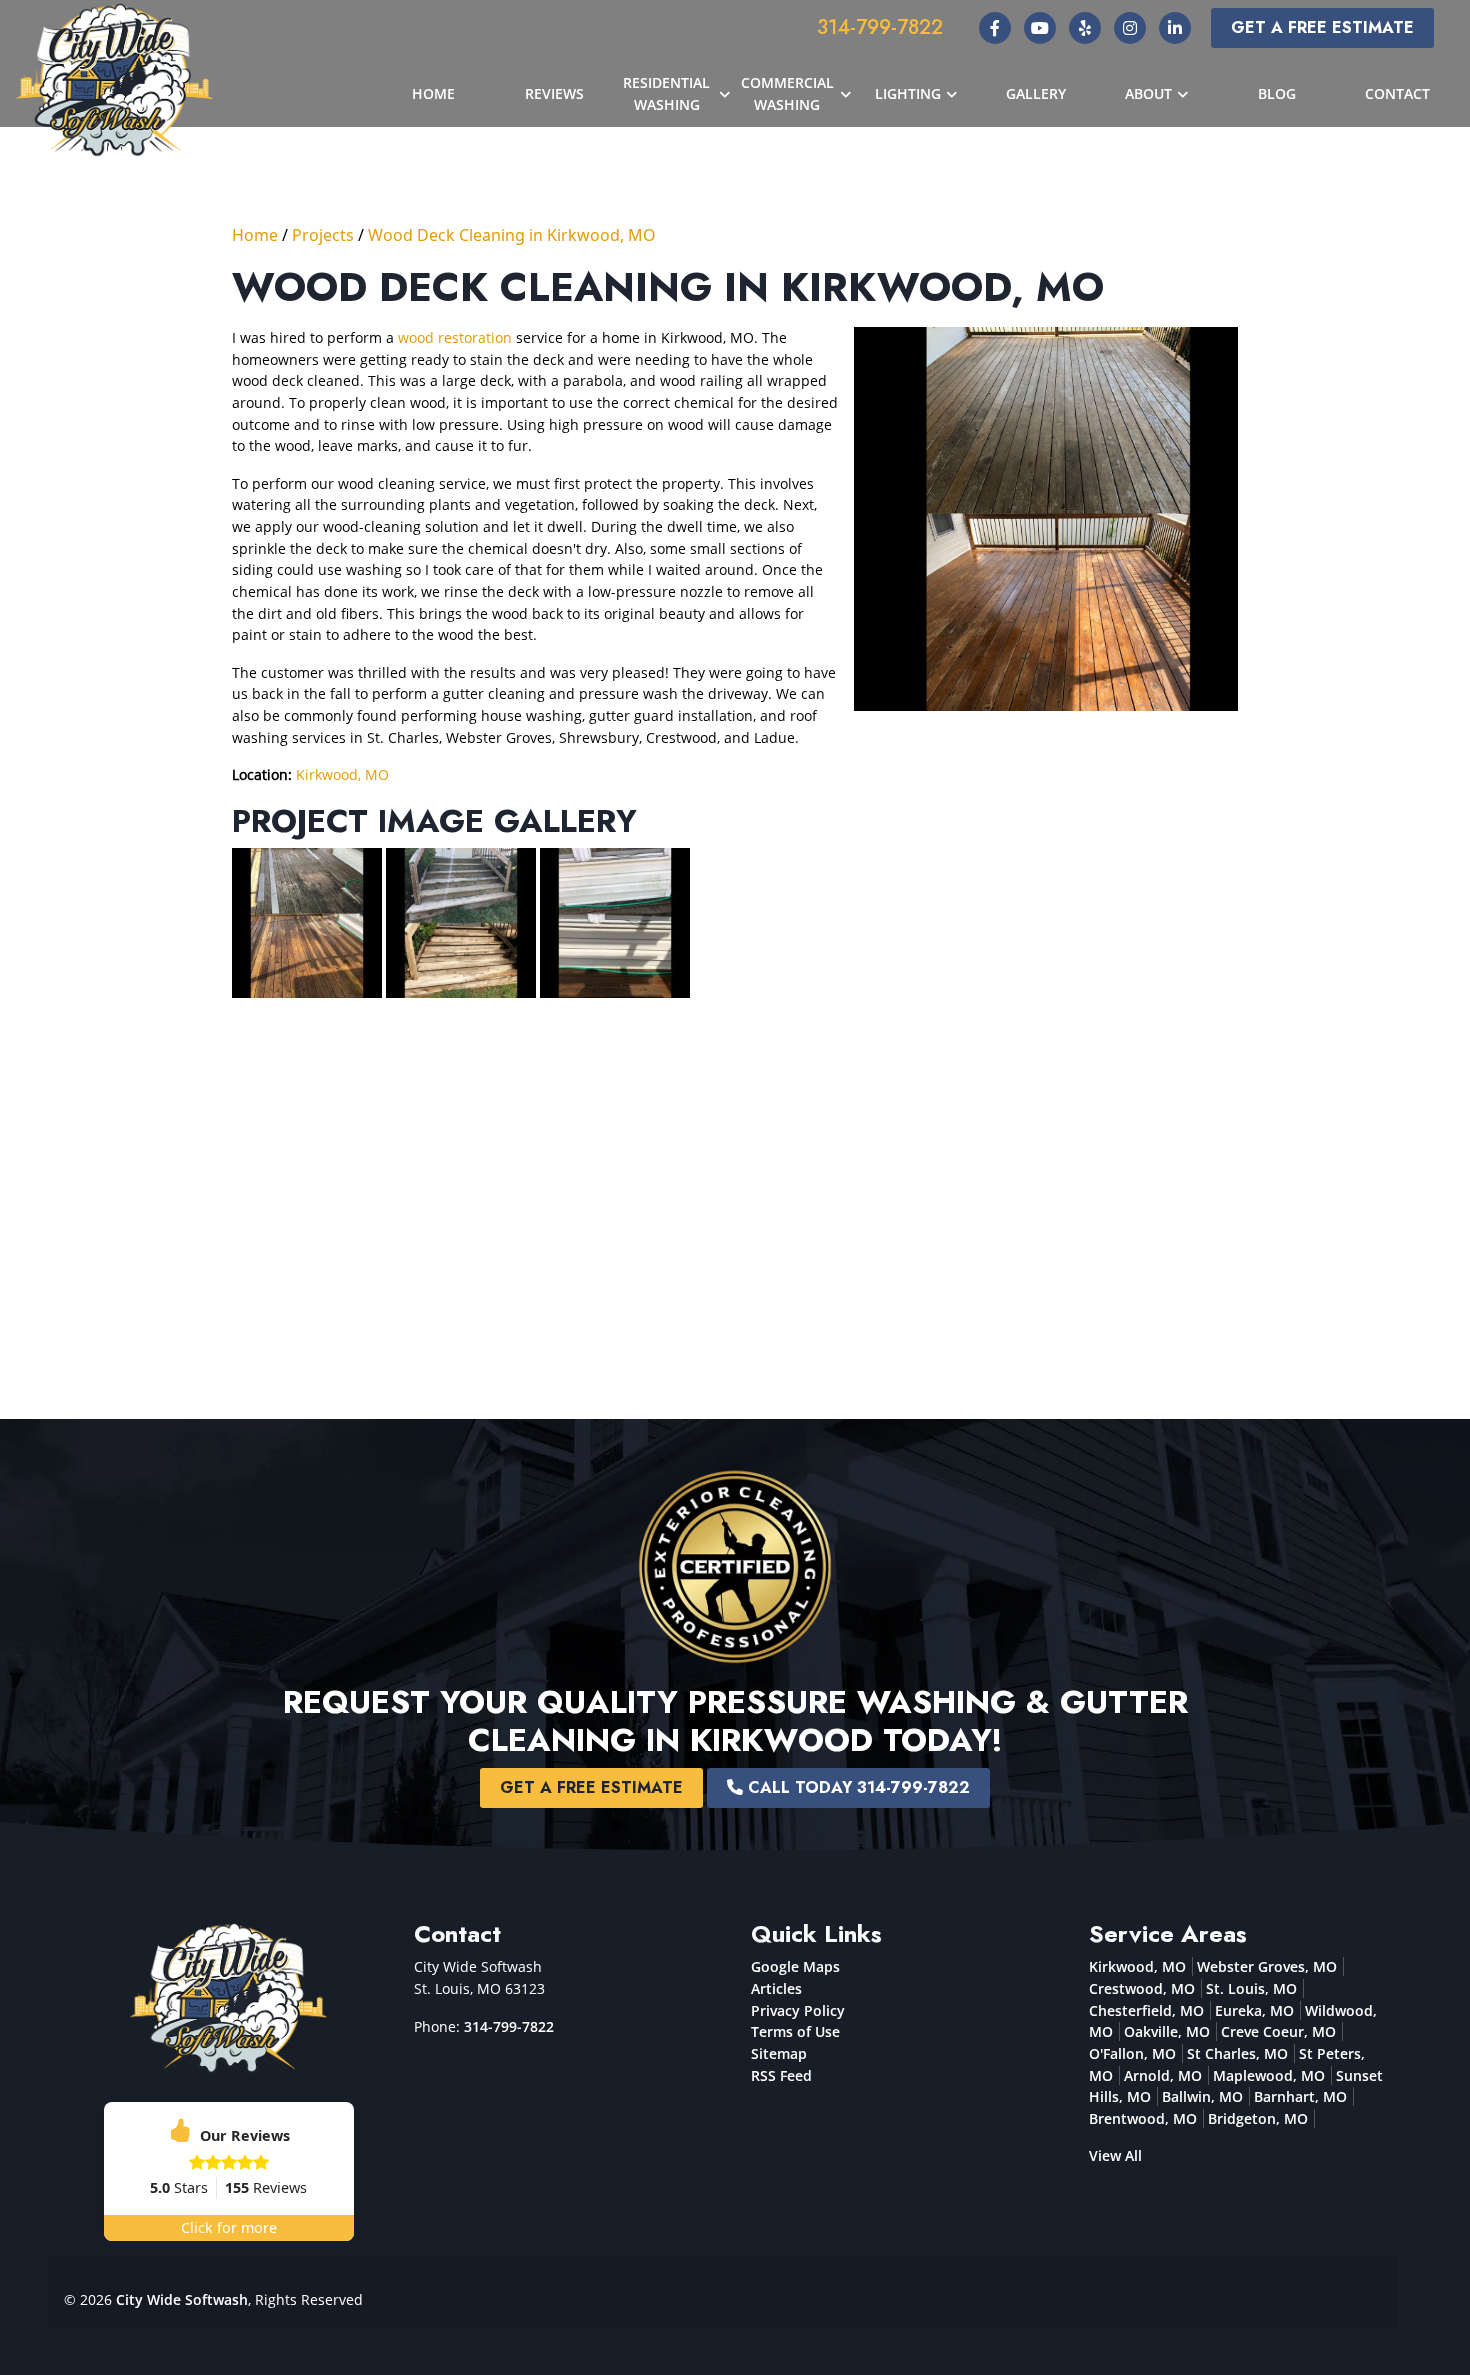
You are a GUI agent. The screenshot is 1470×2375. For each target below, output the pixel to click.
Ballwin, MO (1202, 2096)
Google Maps (795, 1966)
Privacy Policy (798, 2010)
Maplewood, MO (1269, 2075)
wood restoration (455, 337)
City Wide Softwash (182, 2299)
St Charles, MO (1237, 2053)
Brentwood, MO (1143, 2118)
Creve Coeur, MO (1278, 2031)
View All (1115, 2155)
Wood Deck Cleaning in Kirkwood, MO (512, 235)
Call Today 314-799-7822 (856, 1787)
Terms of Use (795, 2031)
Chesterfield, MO (1146, 2010)
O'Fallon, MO (1132, 2053)
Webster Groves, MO (1267, 1966)
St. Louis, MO (1251, 1988)
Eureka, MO (1254, 2010)
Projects (323, 235)
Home (255, 235)
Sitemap (779, 2053)
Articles (776, 1988)
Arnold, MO (1163, 2075)
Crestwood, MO (1142, 1988)
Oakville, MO (1167, 2031)
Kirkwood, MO (342, 774)
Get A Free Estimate (1322, 27)
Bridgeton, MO (1258, 2118)
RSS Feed (781, 2075)
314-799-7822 (880, 27)
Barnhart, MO (1300, 2096)
